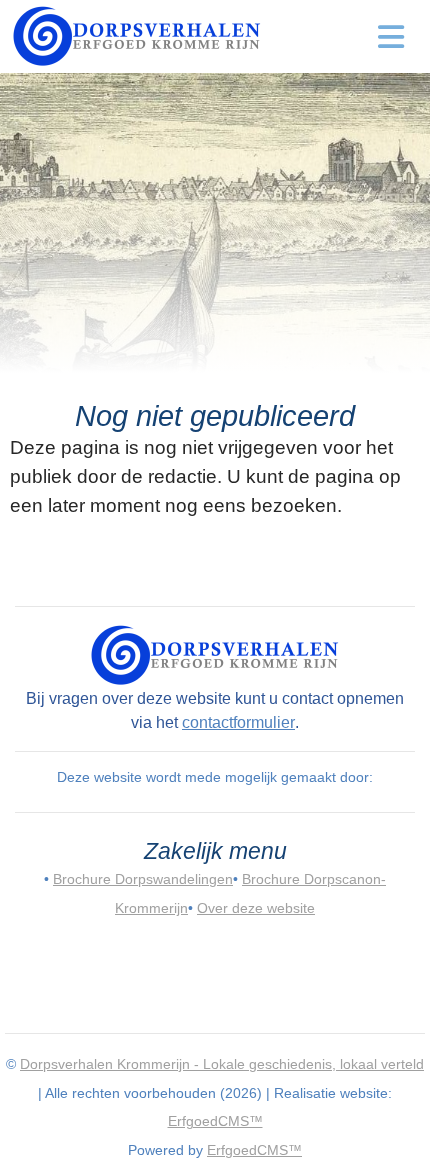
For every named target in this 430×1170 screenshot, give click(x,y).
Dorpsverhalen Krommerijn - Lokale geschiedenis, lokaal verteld (222, 1064)
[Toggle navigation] (391, 37)
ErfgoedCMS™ (215, 1121)
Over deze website (256, 908)
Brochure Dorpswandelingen (143, 879)
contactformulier (238, 722)
